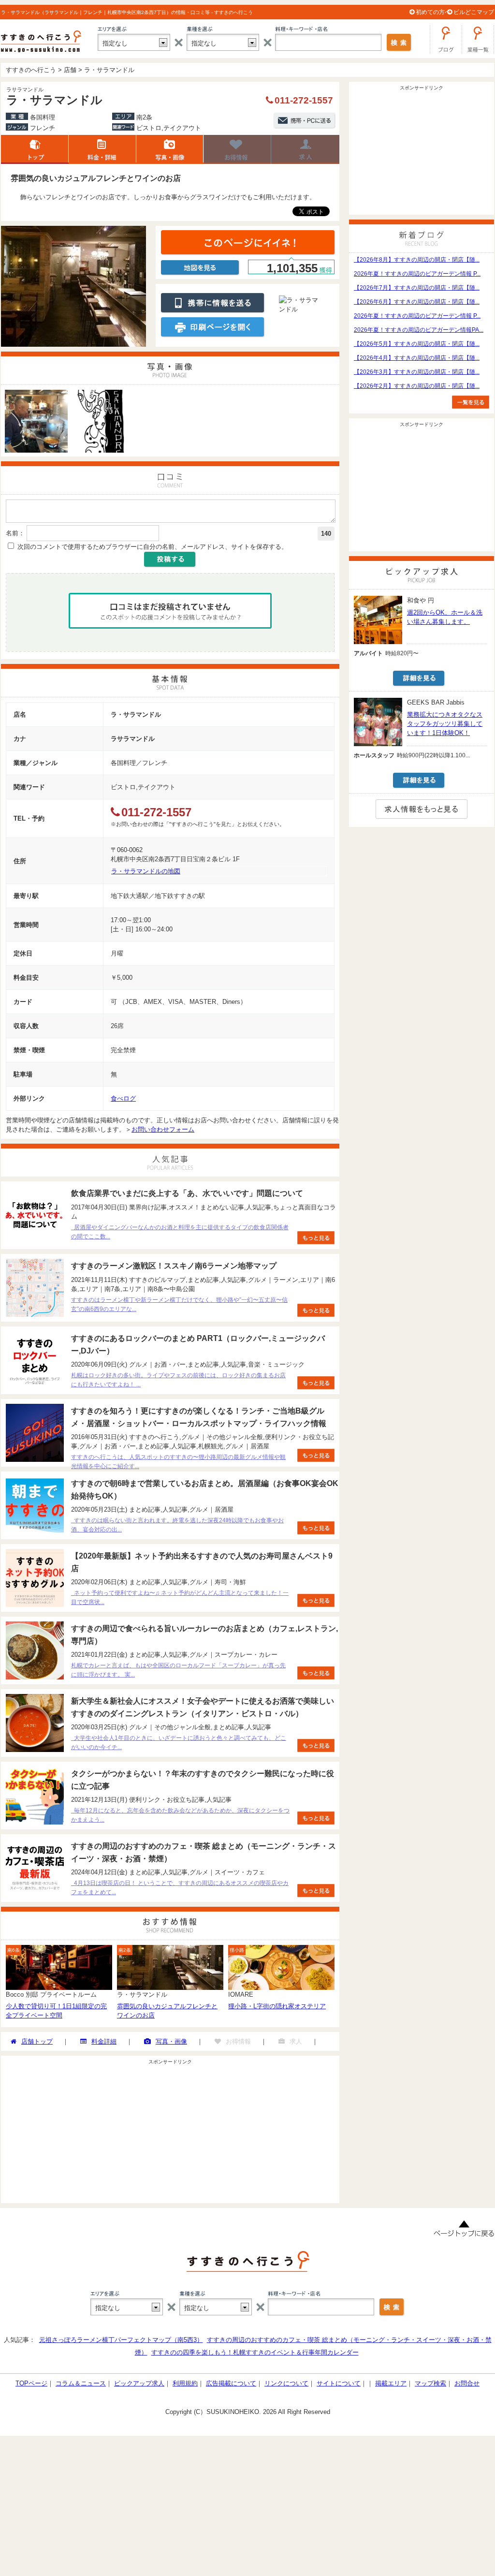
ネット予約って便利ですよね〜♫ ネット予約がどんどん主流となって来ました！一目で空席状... (180, 1597)
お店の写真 (170, 149)
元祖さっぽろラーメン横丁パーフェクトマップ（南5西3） (121, 2340)
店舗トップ (35, 149)
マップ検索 (430, 2383)
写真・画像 (171, 2041)
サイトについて (339, 2383)
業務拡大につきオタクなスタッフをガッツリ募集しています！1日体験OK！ (445, 724)
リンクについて (286, 2383)
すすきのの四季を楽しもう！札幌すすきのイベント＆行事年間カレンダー (255, 2352)
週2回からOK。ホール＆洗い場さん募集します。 (445, 617)
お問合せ (467, 2383)
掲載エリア (391, 2383)
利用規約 (185, 2383)
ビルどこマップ (474, 12)
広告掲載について (231, 2383)
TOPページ (31, 2383)
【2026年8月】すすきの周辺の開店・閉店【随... (417, 260)
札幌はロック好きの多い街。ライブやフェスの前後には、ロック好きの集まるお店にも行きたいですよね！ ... (178, 1380)
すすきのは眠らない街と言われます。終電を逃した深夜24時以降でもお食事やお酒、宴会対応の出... (177, 1525)
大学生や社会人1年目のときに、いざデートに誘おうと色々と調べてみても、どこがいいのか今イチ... (179, 1743)
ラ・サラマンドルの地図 (146, 871)
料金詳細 (102, 149)
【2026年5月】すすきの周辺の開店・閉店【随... (417, 344)
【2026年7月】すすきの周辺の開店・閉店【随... (417, 288)
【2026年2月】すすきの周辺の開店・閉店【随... (417, 386)
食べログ (123, 1098)
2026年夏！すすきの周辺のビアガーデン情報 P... (417, 274)
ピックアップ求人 (139, 2383)
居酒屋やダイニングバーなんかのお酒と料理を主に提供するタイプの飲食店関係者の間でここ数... (180, 1232)
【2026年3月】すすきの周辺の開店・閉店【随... (417, 372)
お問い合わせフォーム (163, 1129)
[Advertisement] (170, 2135)
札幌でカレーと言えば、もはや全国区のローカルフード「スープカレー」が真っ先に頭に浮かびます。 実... (178, 1670)
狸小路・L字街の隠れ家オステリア (277, 2006)
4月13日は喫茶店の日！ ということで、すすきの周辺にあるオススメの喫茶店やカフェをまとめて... (180, 1888)
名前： (15, 533)
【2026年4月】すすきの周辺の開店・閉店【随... (417, 358)
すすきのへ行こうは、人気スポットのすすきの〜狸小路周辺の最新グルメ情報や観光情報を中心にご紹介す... (178, 1462)
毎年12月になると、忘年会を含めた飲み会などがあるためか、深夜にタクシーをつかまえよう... (180, 1815)
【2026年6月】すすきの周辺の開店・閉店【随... (417, 302)
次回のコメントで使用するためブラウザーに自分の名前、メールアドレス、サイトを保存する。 (153, 547)
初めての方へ (433, 12)
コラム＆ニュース (81, 2383)
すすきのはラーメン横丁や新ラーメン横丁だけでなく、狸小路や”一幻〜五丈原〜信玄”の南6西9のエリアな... (179, 1304)
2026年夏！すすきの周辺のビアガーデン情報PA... (419, 330)
